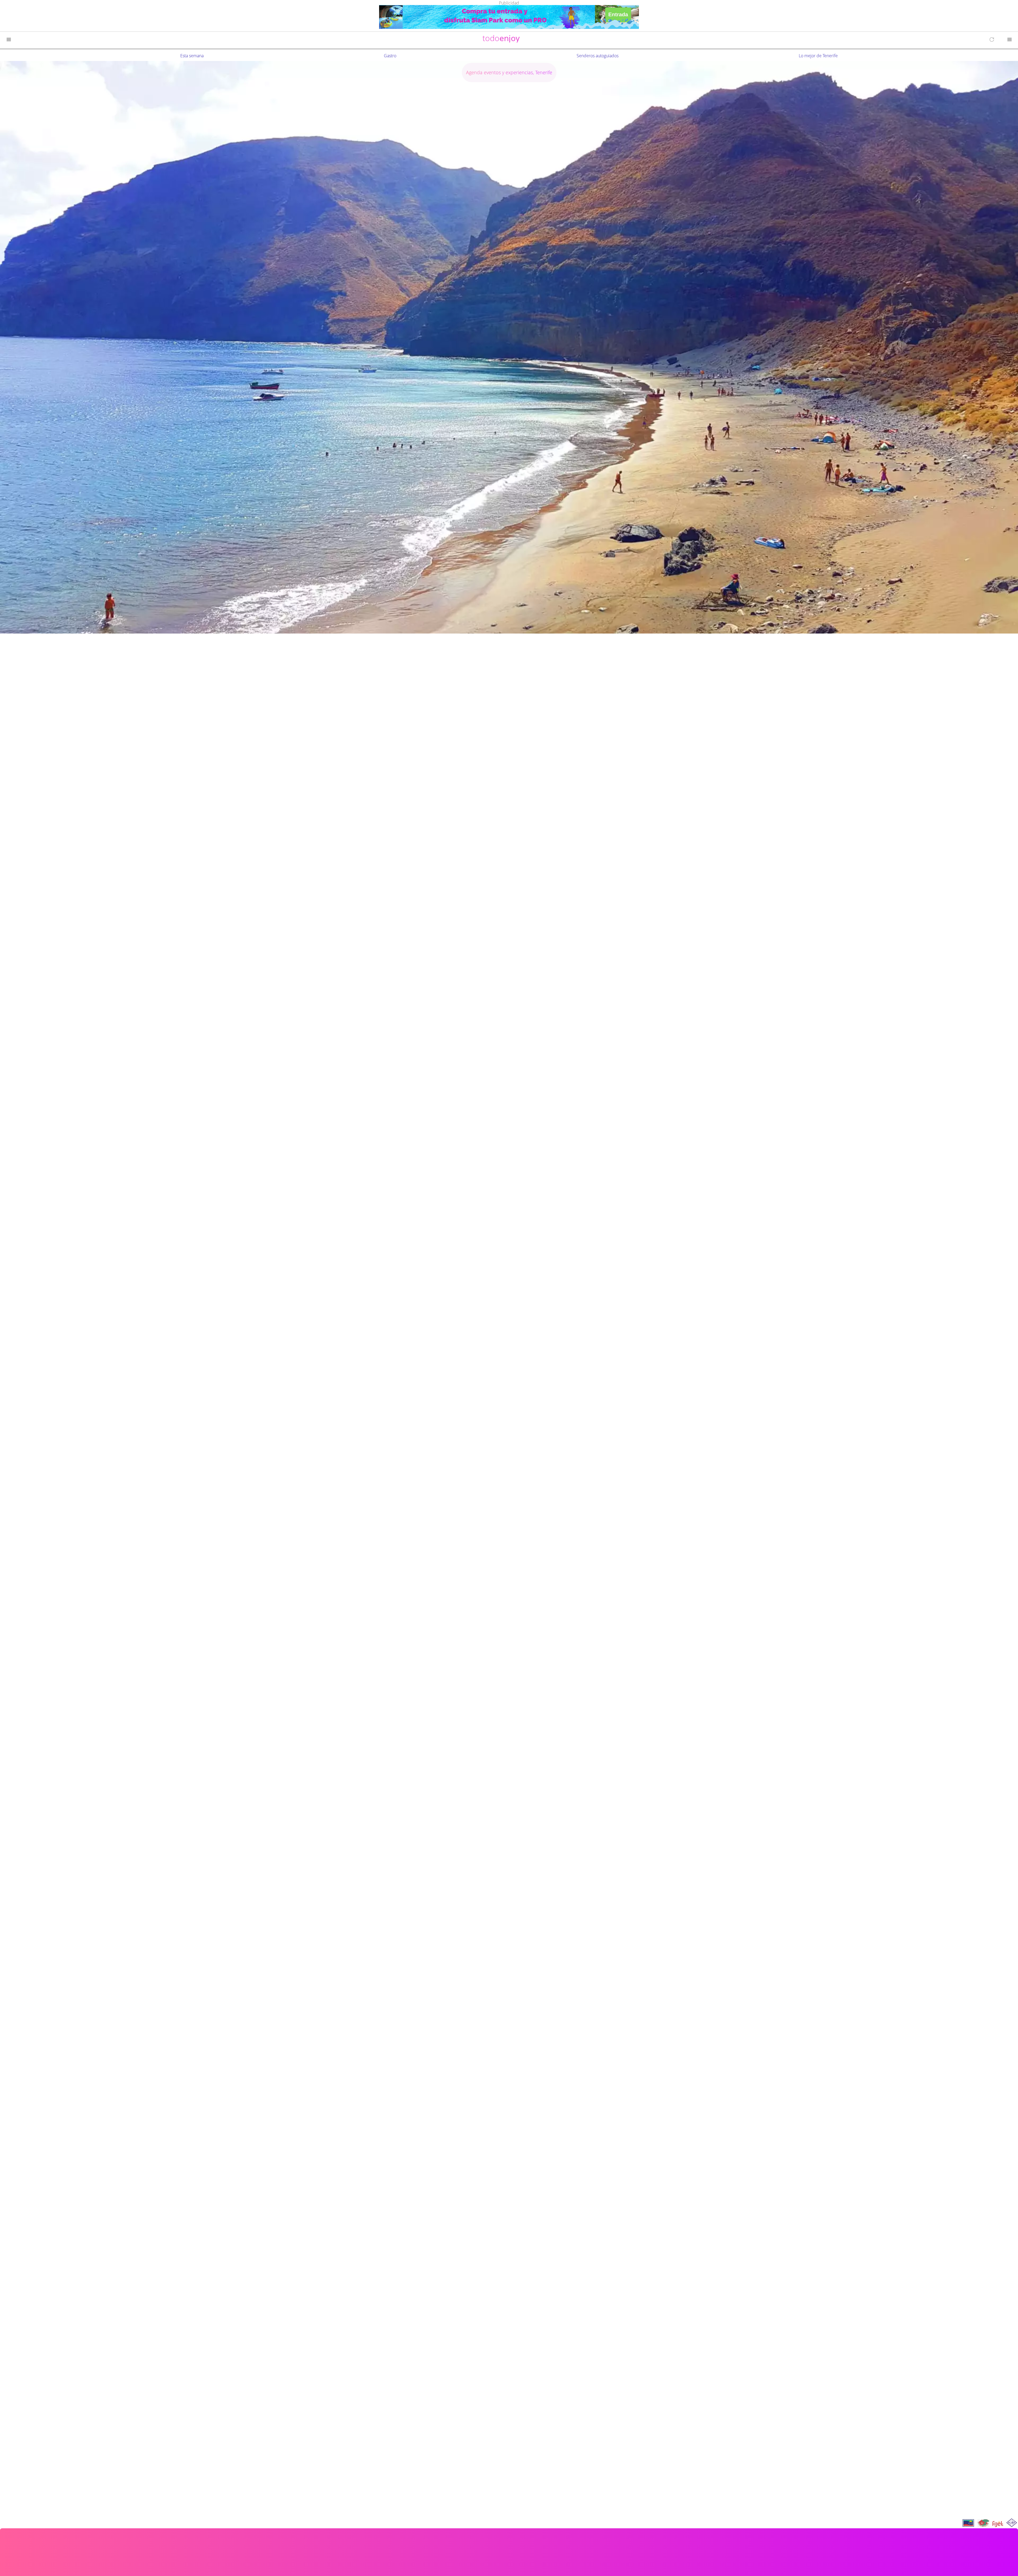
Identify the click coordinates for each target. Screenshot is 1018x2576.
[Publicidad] (509, 18)
